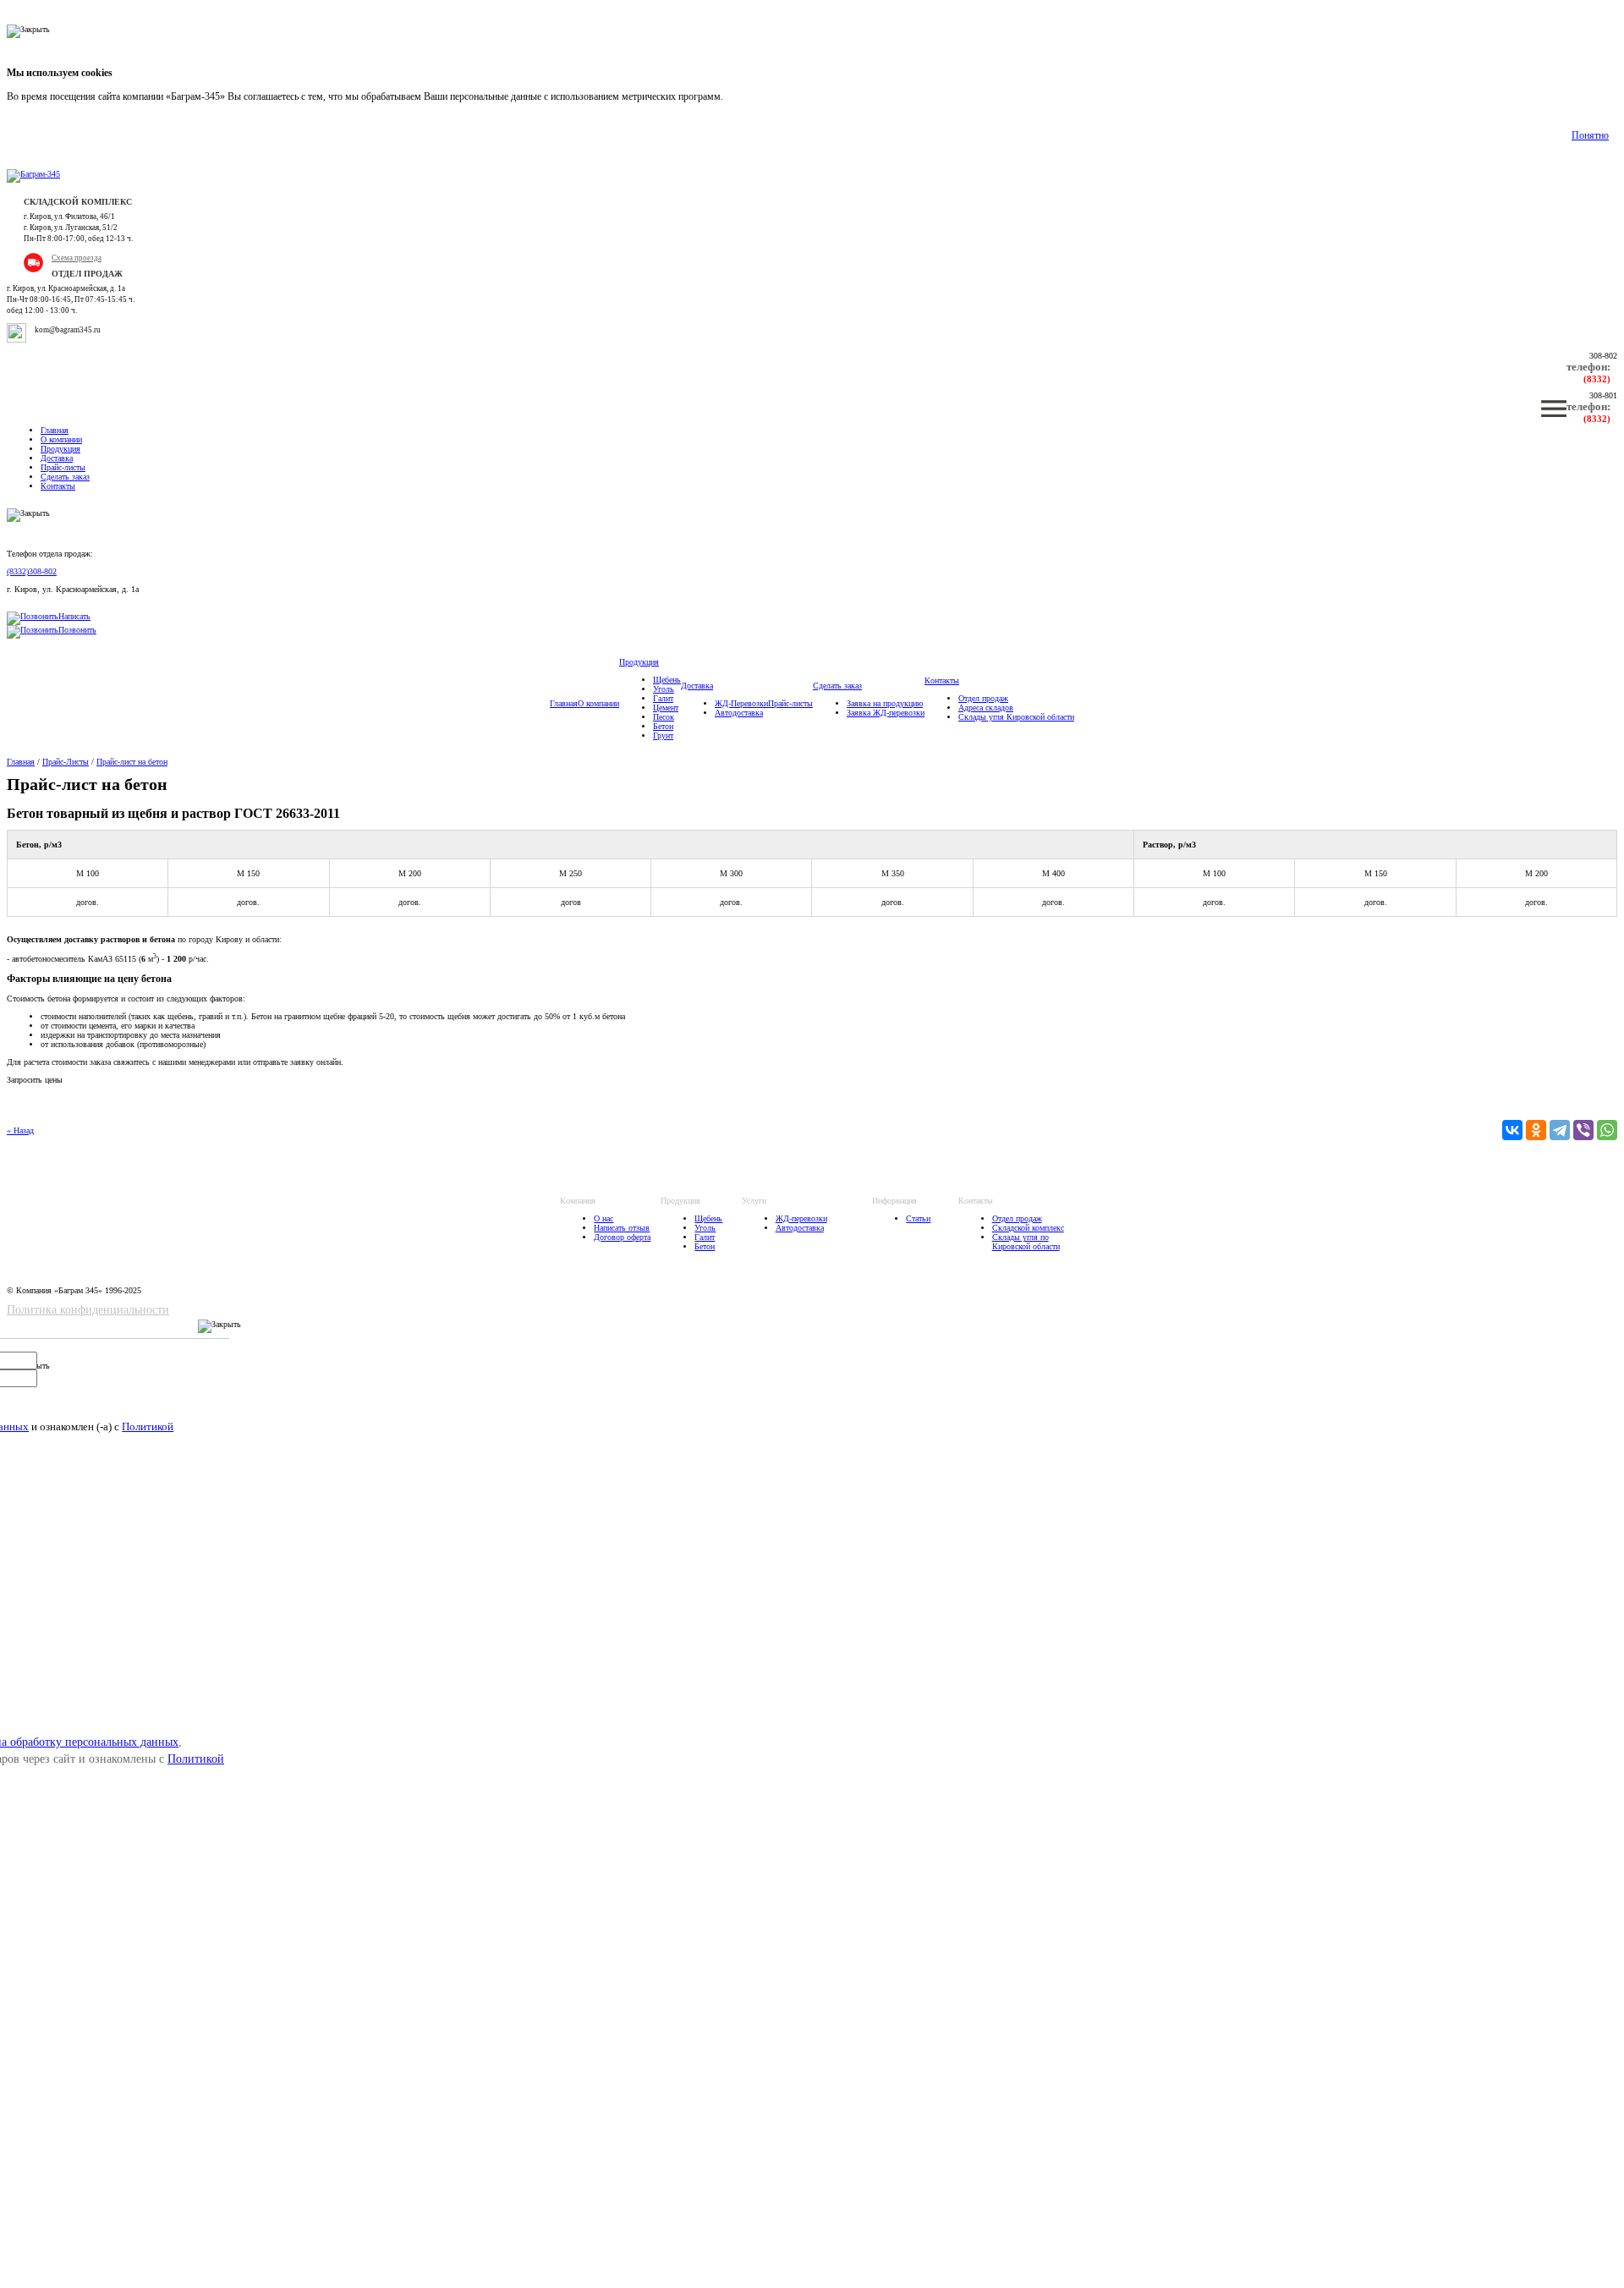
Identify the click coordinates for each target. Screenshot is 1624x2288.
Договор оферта (622, 1237)
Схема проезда (77, 258)
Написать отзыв (622, 1228)
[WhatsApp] (1607, 1130)
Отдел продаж (983, 698)
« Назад (20, 1130)
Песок (664, 717)
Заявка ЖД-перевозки (886, 713)
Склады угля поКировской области (1026, 1242)
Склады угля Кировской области (1016, 717)
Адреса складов (986, 708)
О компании (61, 439)
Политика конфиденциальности (88, 1310)
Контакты (58, 486)
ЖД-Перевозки (741, 703)
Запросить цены (35, 1080)
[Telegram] (1560, 1130)
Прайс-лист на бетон (132, 762)
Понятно (1590, 135)
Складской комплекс (1028, 1228)
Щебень (667, 680)
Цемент (666, 708)
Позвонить (77, 630)
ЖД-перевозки (801, 1218)
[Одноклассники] (1536, 1130)
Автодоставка (739, 713)
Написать (74, 616)
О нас (604, 1218)
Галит (663, 698)
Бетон (663, 726)
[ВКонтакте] (1512, 1130)
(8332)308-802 (32, 571)
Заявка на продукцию (885, 703)
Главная (55, 430)
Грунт (663, 735)
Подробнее (749, 96)
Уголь (664, 689)
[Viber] (1583, 1130)
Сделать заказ (65, 477)
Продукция (60, 449)
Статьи (918, 1218)
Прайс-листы (63, 467)
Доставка (57, 458)
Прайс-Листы (66, 762)
